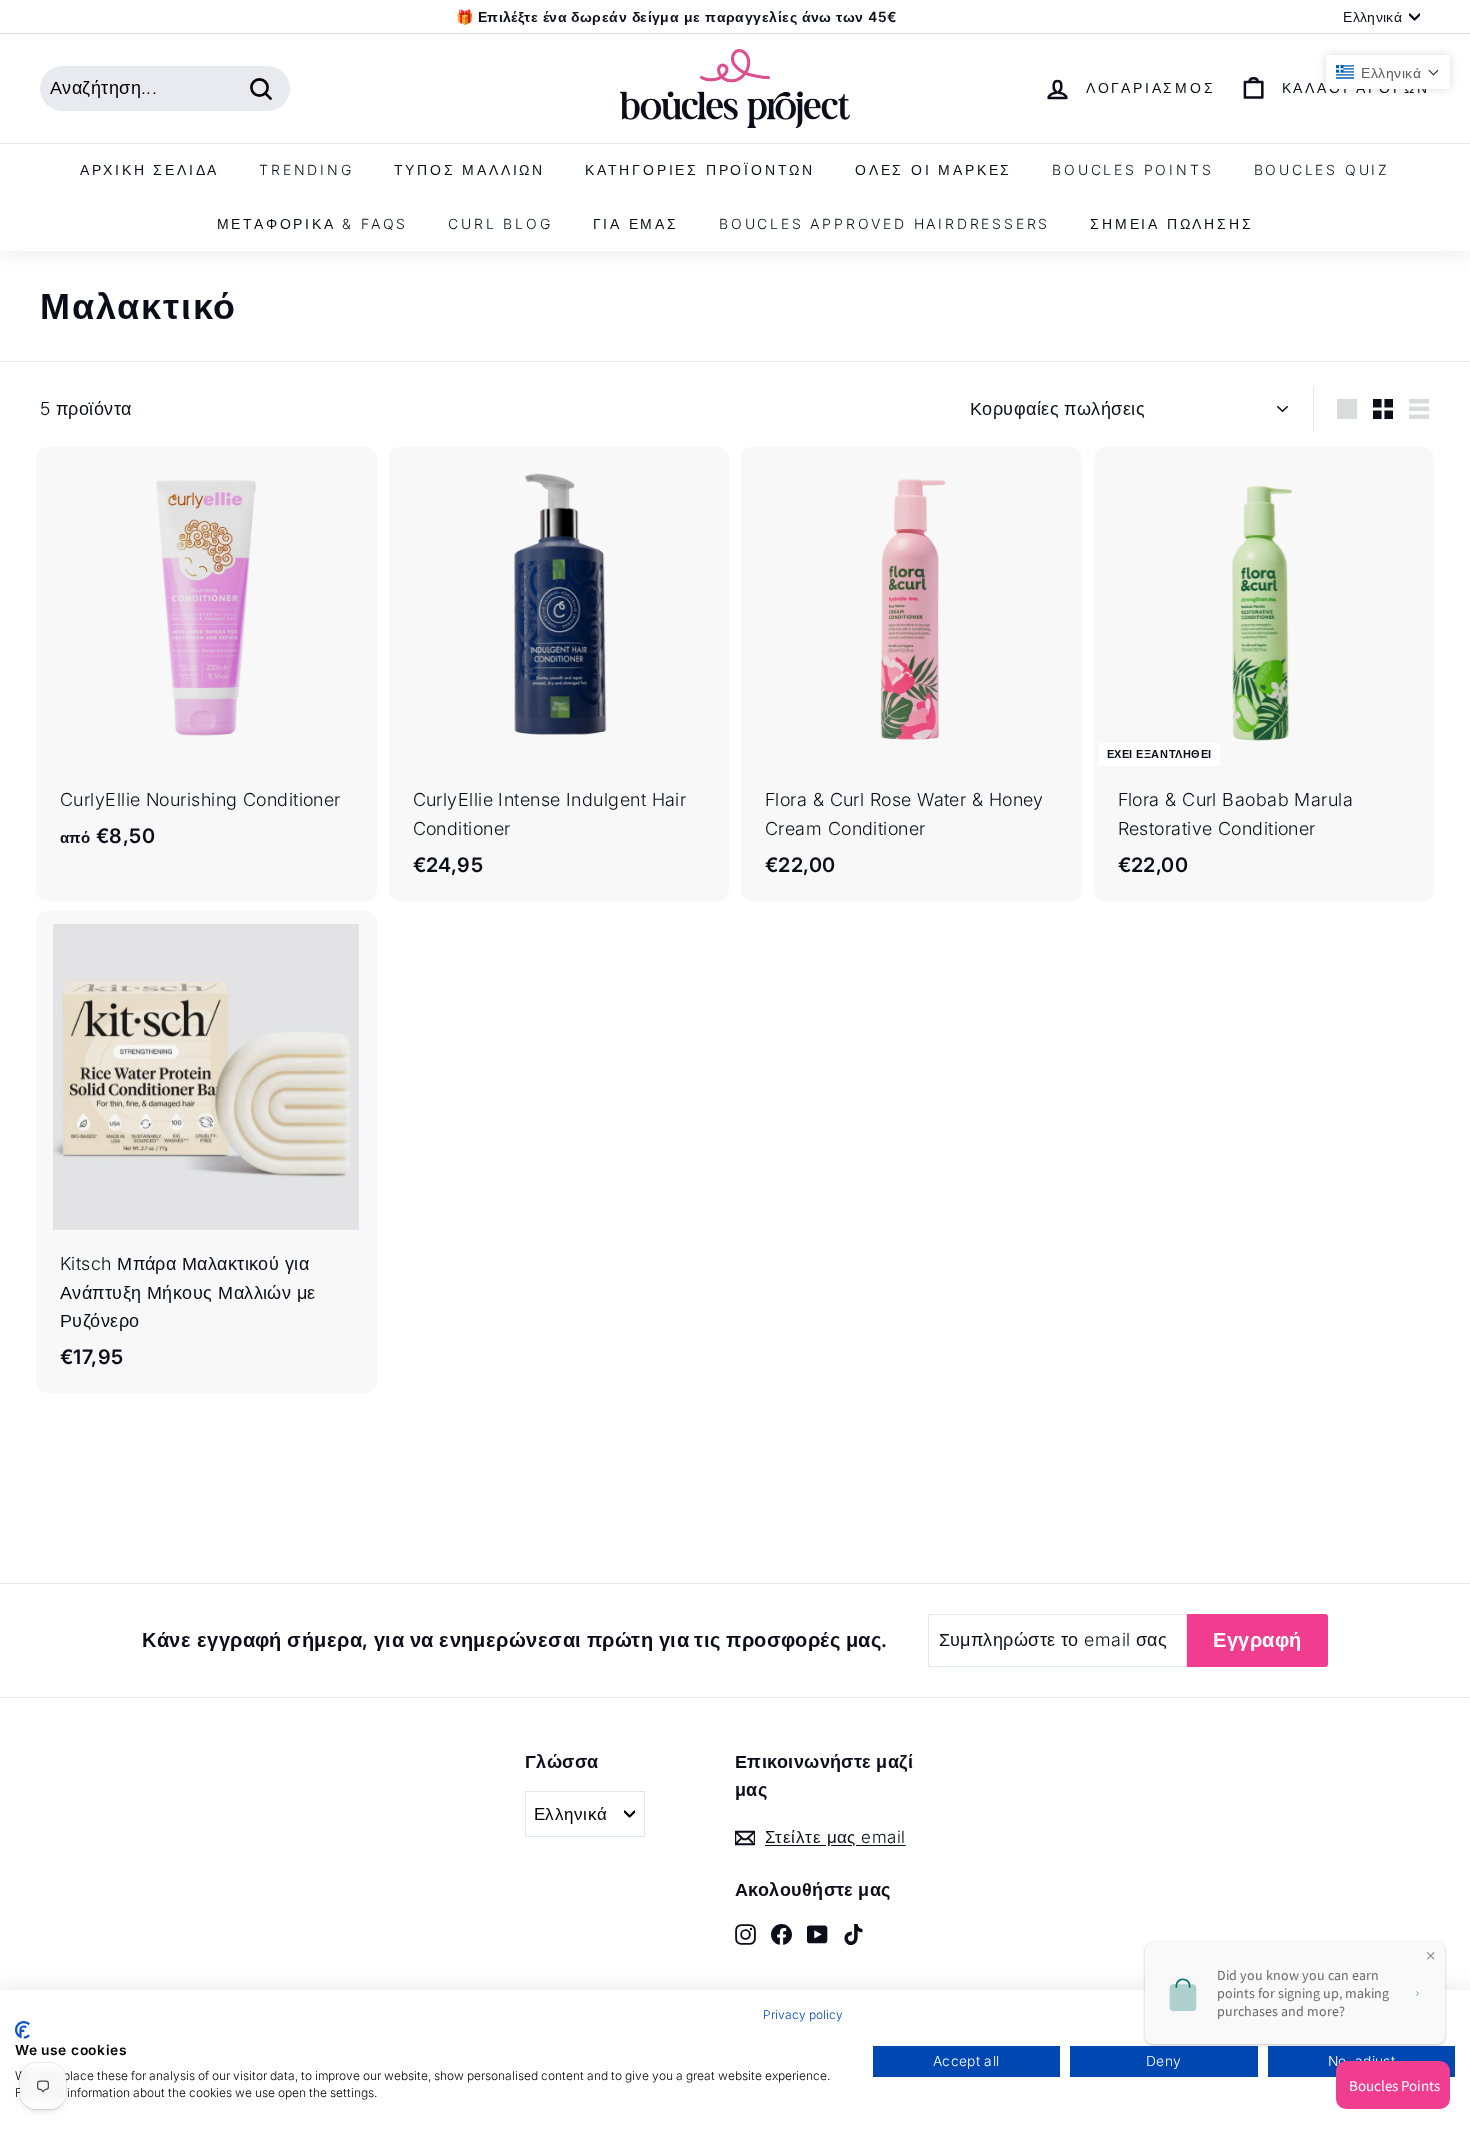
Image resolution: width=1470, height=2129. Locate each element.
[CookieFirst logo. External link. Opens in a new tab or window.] (22, 2030)
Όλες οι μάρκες (933, 169)
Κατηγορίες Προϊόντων (700, 169)
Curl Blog (500, 223)
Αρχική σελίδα (149, 169)
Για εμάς (636, 223)
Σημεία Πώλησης (1171, 223)
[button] (1388, 72)
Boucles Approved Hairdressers (884, 223)
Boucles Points (1132, 169)
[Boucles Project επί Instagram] (745, 1933)
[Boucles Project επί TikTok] (853, 1933)
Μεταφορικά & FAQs (313, 223)
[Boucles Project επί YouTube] (817, 1933)
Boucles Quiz (1322, 169)
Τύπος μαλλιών (469, 169)
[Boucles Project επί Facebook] (781, 1933)
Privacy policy (803, 2014)
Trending (306, 169)
